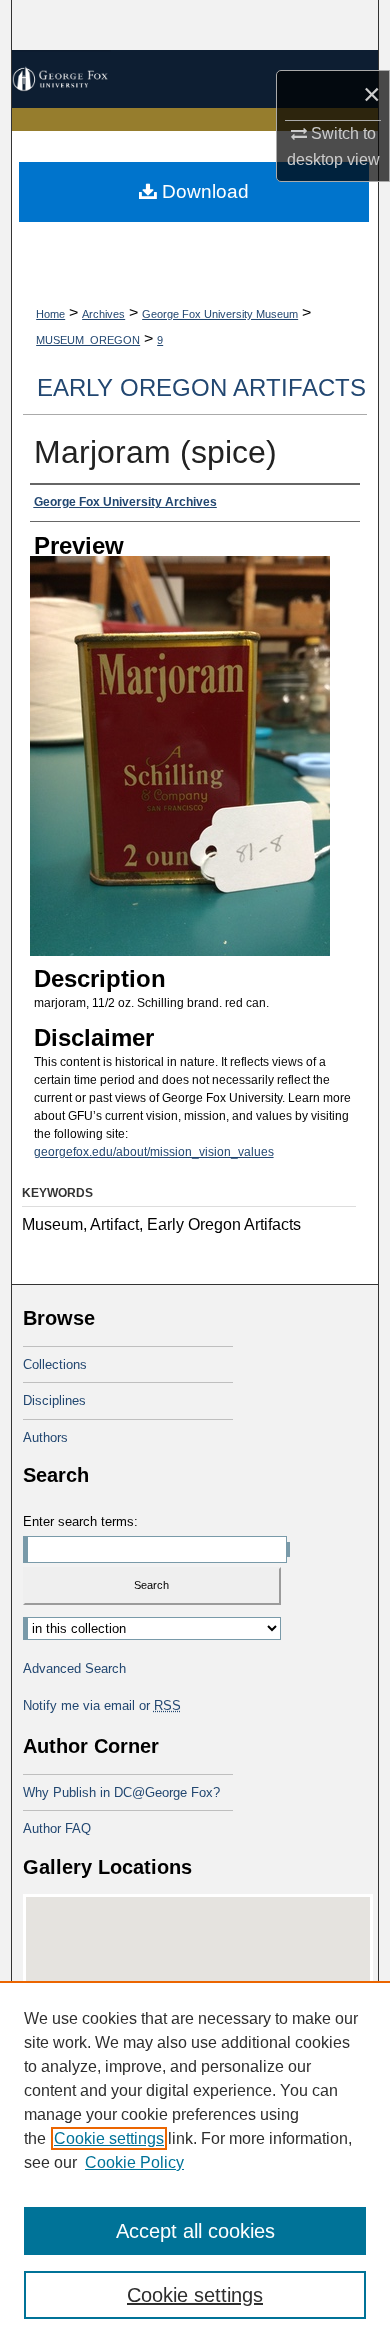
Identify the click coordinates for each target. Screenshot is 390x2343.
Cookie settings (109, 2138)
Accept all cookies (195, 2231)
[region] (195, 2162)
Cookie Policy (134, 2162)
